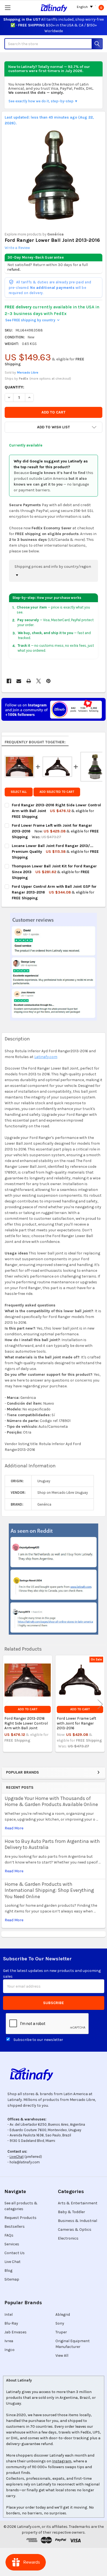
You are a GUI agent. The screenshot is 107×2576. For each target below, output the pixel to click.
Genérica (55, 234)
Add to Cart (28, 1709)
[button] (54, 427)
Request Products (20, 2218)
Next (100, 1704)
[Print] (29, 681)
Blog (8, 2271)
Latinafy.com (46, 1057)
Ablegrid (63, 2315)
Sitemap (12, 2279)
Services (12, 2244)
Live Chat (12, 2262)
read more (14, 1828)
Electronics (68, 2238)
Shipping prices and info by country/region (53, 567)
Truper (61, 2332)
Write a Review (17, 248)
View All (62, 2356)
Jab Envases (16, 2332)
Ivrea (9, 2341)
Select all (19, 792)
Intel (9, 2315)
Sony (60, 2323)
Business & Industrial (78, 2221)
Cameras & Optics (75, 2230)
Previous (7, 1704)
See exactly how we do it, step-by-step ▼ (43, 101)
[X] (39, 681)
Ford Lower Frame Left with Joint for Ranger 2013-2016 (77, 1723)
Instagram (62, 2461)
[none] (54, 175)
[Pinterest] (48, 681)
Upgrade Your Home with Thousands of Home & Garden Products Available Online (51, 1801)
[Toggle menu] (8, 8)
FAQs (9, 2235)
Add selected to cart (57, 792)
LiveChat (17, 2157)
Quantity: (14, 387)
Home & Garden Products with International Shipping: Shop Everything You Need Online (49, 1890)
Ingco (9, 2350)
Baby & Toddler (71, 2212)
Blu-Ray (11, 2323)
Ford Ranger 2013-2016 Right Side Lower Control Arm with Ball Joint (26, 1723)
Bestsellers (15, 2226)
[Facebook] (9, 681)
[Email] (19, 681)
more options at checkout (50, 379)
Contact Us (15, 2253)
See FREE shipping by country (32, 320)
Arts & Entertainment (78, 2203)
